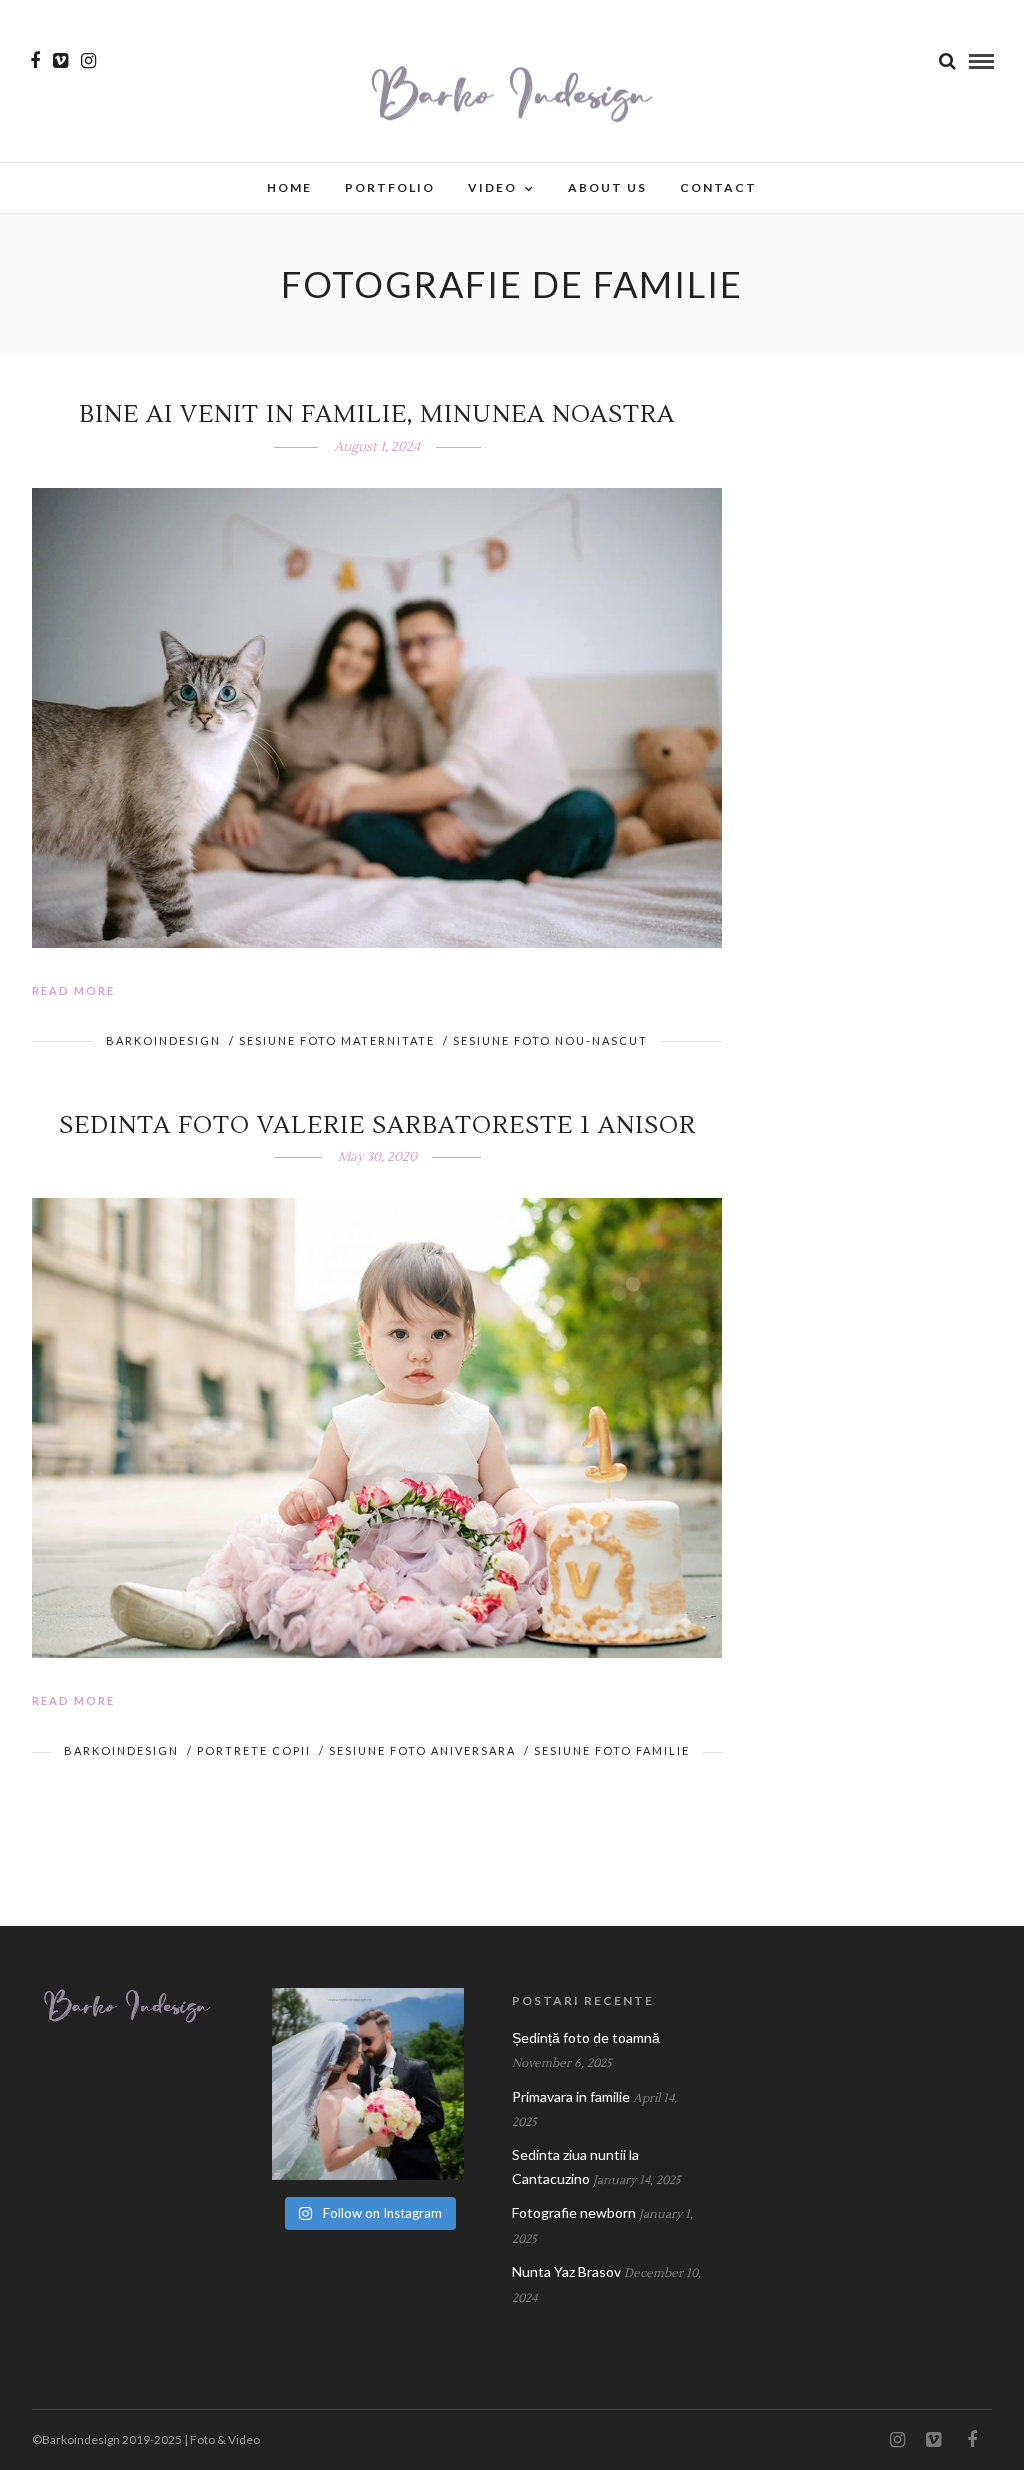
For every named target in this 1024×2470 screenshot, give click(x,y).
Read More (73, 990)
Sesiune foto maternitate (337, 1040)
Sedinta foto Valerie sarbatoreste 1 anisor (377, 1125)
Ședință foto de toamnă (586, 2037)
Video (492, 187)
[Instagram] (88, 61)
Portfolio (390, 187)
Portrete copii (254, 1750)
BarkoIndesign (163, 1040)
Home (289, 187)
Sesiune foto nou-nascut (550, 1040)
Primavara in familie (571, 2096)
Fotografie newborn (574, 2212)
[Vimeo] (60, 61)
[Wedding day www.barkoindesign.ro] (368, 2084)
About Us (607, 187)
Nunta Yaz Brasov (566, 2271)
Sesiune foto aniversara (422, 1750)
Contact (718, 187)
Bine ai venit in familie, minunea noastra (377, 414)
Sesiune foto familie (612, 1750)
